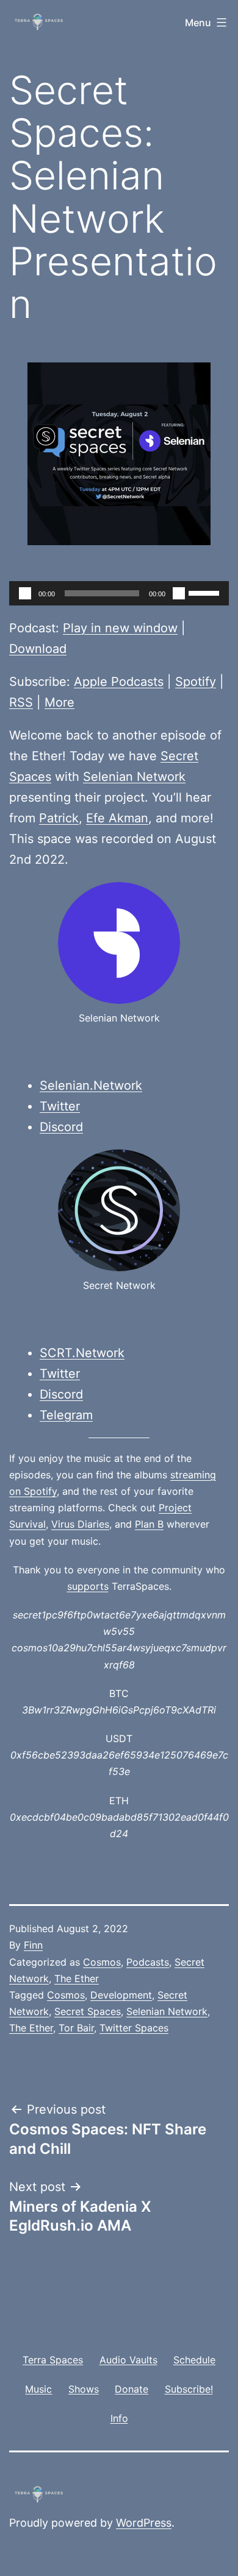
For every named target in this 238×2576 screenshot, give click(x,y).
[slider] (206, 592)
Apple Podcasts (119, 682)
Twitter (60, 1106)
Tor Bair (76, 2028)
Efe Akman (117, 818)
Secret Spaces (88, 2011)
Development (121, 1995)
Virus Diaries (80, 1524)
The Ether (77, 1978)
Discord (61, 1127)
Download (38, 649)
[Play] (25, 593)
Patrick (59, 818)
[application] (119, 593)
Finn (33, 1945)
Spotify (196, 682)
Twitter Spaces (134, 2028)
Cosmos (102, 1962)
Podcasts (148, 1962)
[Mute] (179, 593)
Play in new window (120, 628)
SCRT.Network (82, 1353)
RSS (21, 702)
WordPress (144, 2523)
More (60, 702)
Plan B (149, 1524)
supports (88, 1586)
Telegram (66, 1415)
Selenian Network (134, 777)
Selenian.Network (91, 1085)
